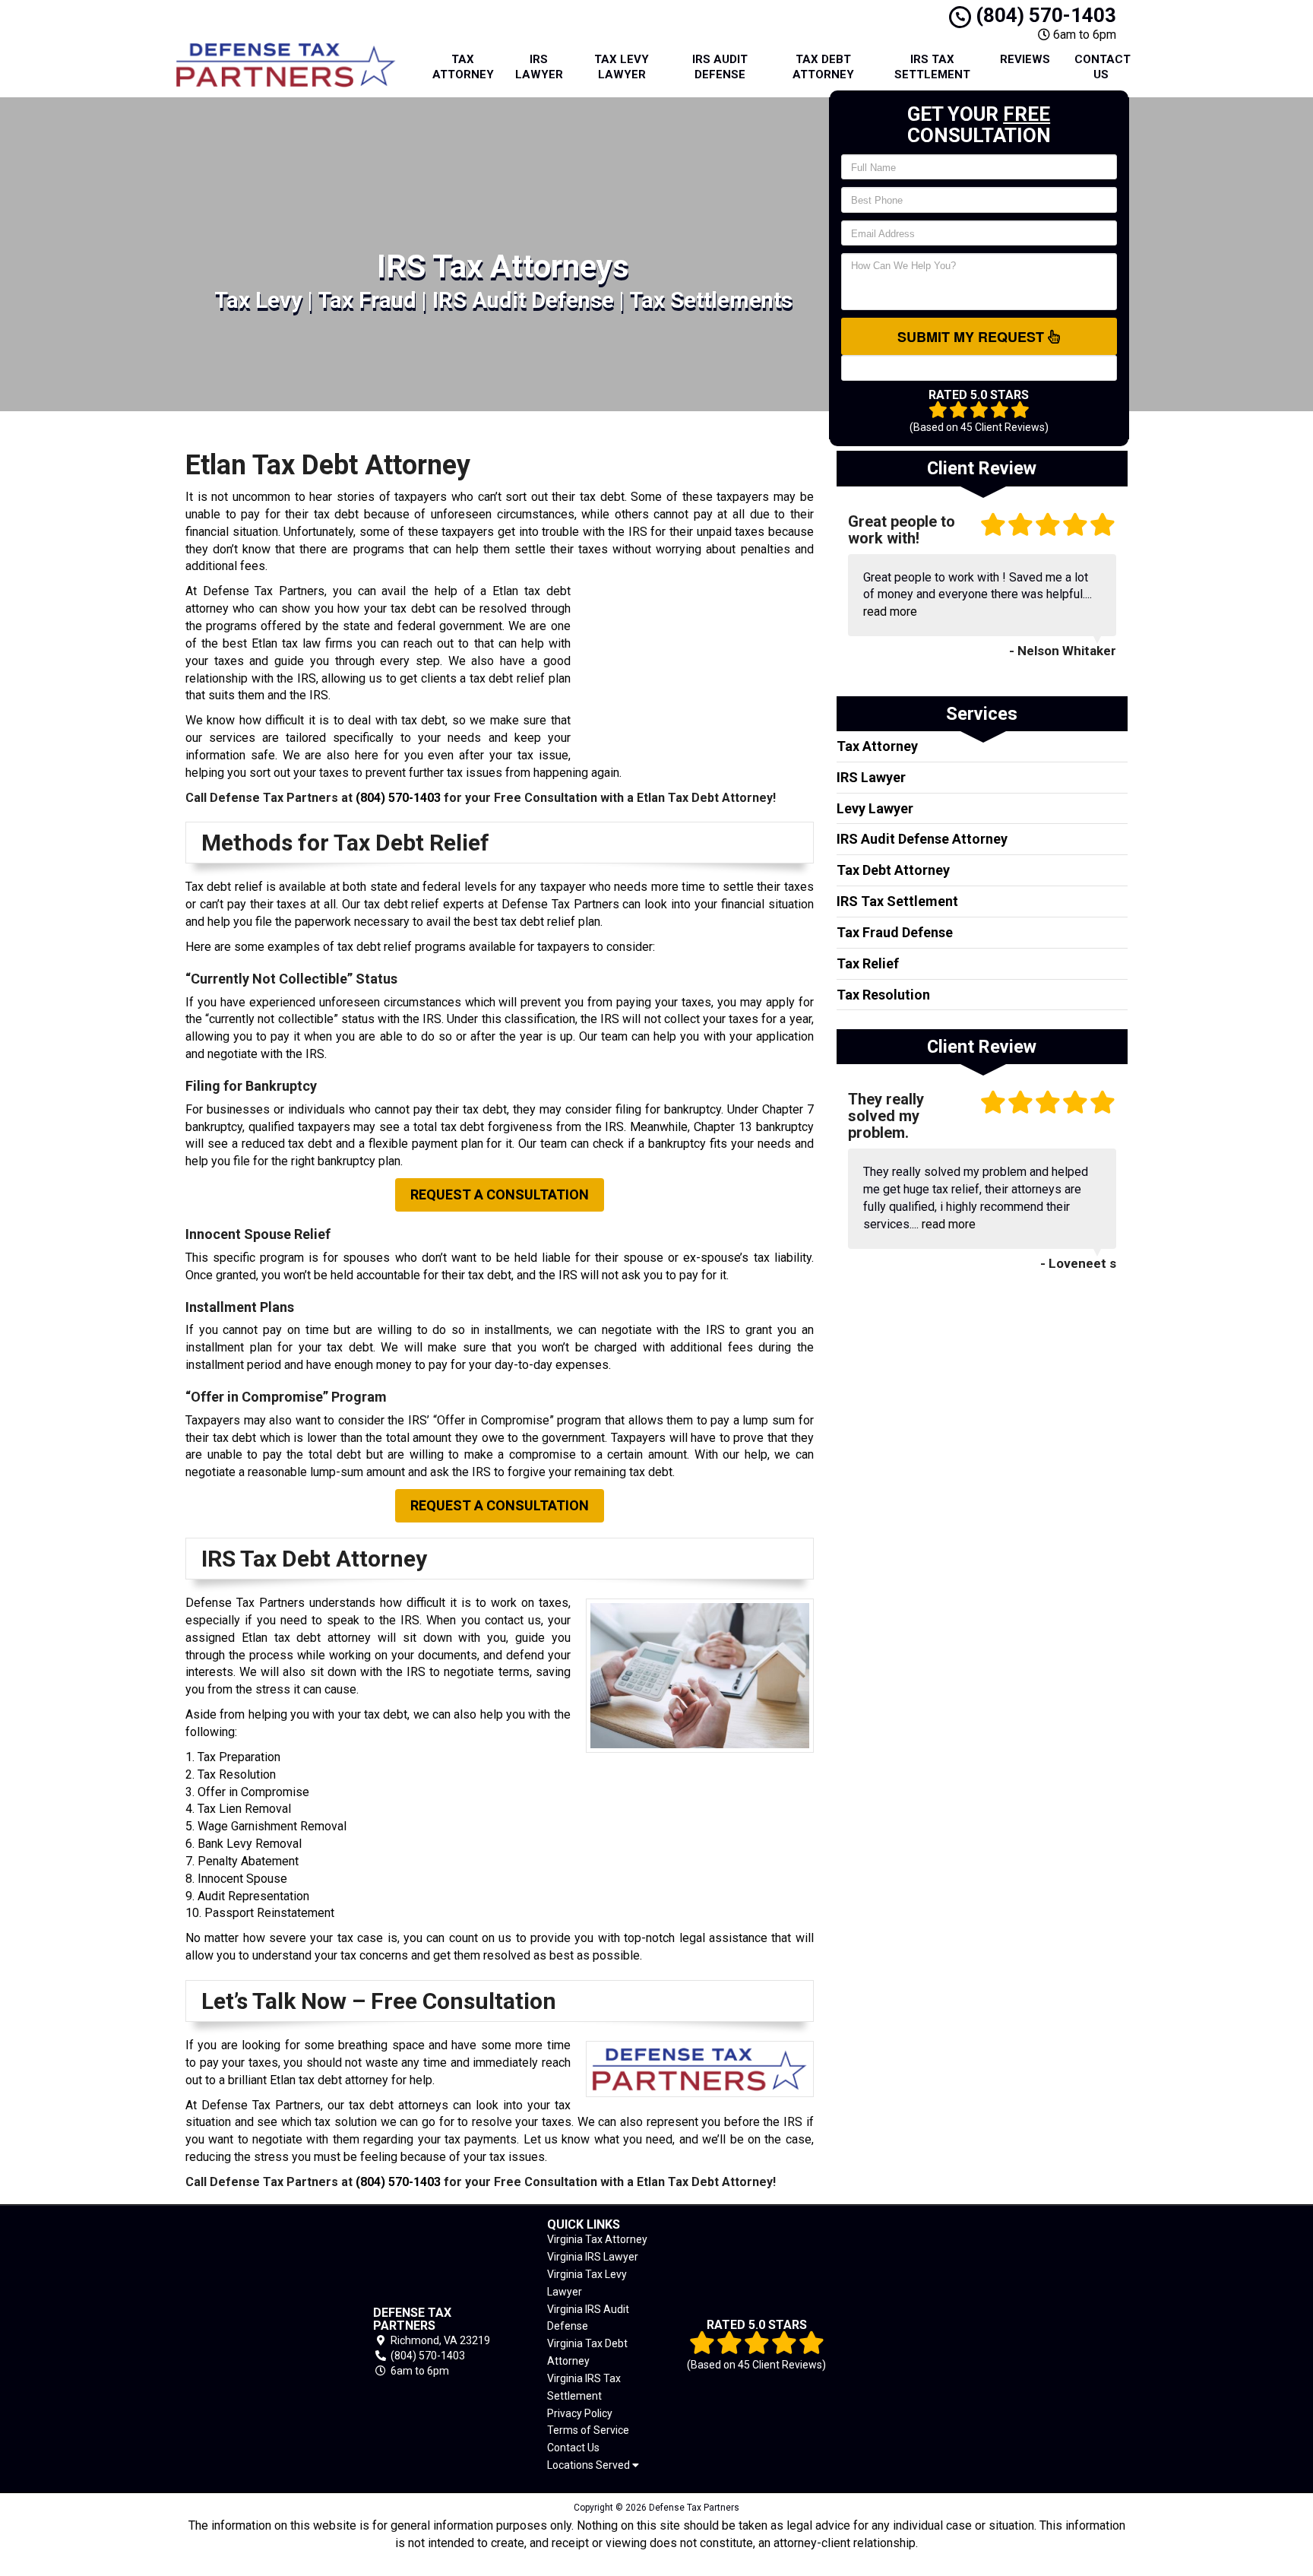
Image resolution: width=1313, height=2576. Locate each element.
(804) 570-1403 (1044, 15)
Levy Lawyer (875, 808)
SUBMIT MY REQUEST (973, 337)
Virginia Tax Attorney (597, 2239)
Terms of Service (588, 2430)
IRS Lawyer (539, 67)
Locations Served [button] (590, 2465)
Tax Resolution (883, 995)
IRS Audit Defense (720, 67)
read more (890, 612)
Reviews (1025, 59)
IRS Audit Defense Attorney (922, 839)
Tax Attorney (463, 67)
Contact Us (1103, 67)
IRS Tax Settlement (932, 67)
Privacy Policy (580, 2413)
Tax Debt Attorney (823, 67)
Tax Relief (868, 963)
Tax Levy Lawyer (622, 67)
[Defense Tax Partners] (257, 2342)
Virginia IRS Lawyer (593, 2257)
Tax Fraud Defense (895, 932)
